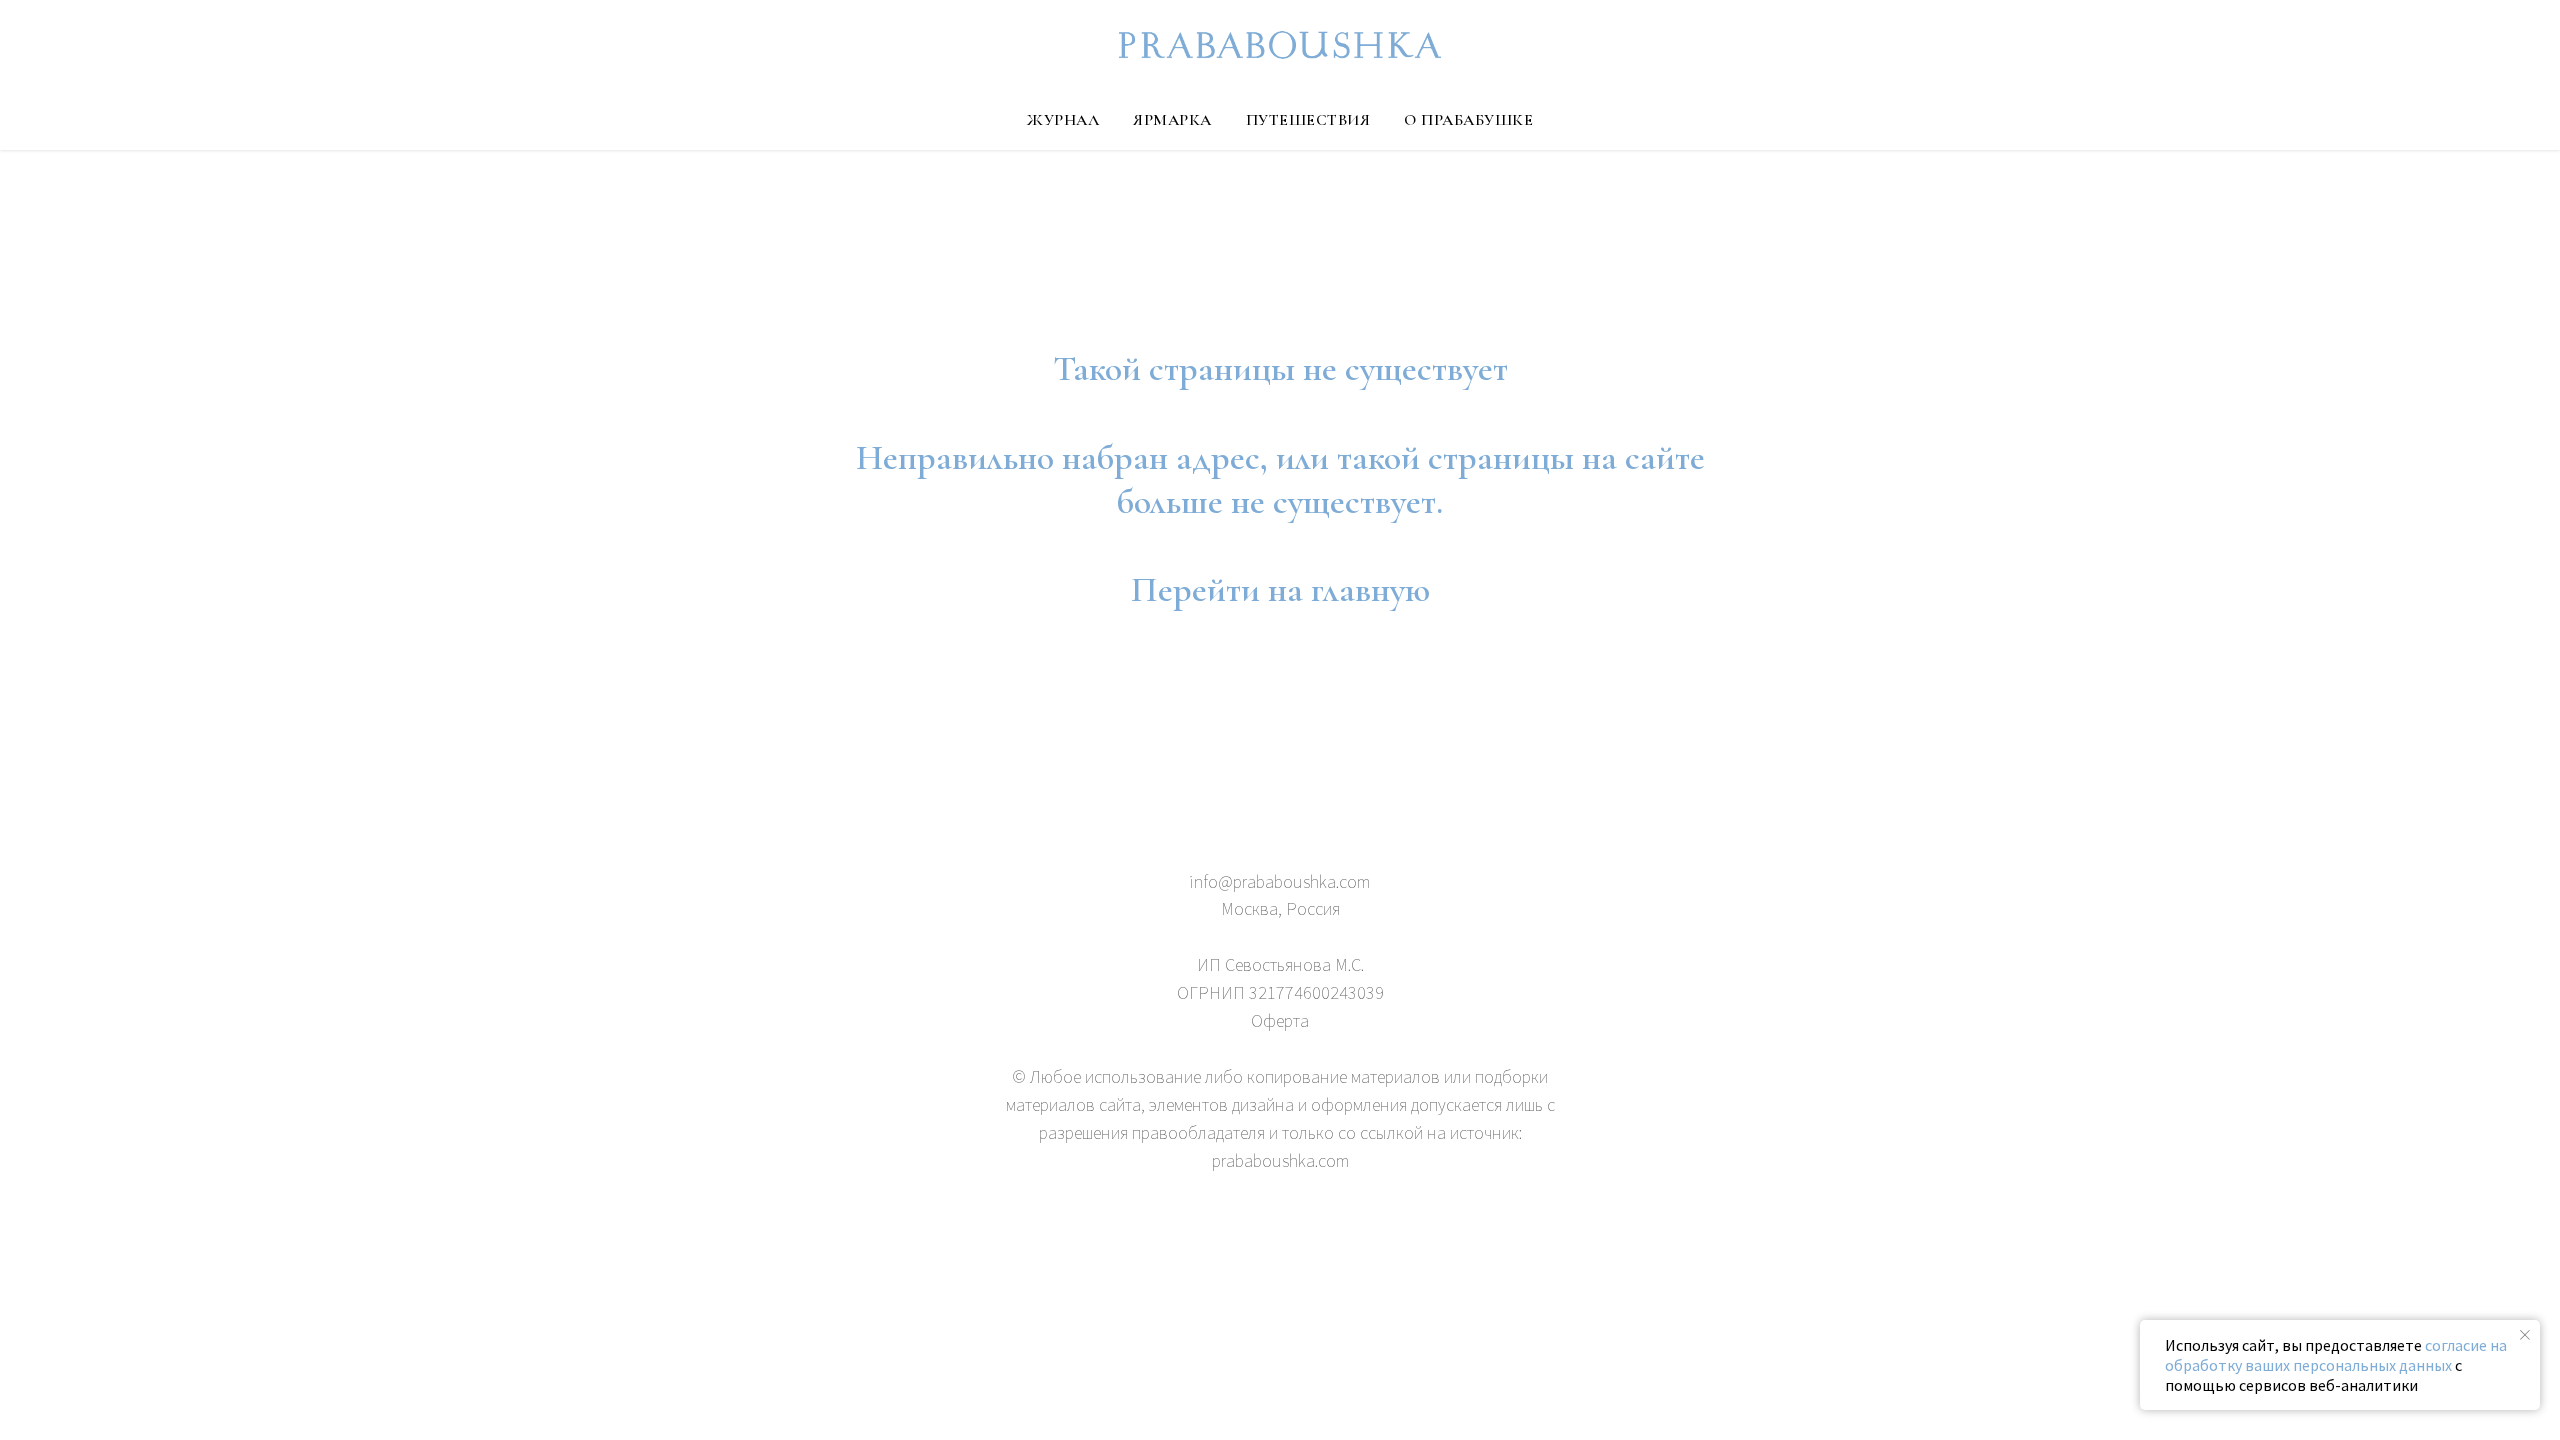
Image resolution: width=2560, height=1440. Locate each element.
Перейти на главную (1280, 589)
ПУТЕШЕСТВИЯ (1308, 120)
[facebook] (1262, 1247)
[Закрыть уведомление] (2525, 1335)
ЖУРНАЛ (1063, 120)
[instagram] (1298, 1247)
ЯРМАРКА (1172, 120)
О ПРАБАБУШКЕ (1468, 120)
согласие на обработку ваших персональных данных (2336, 1355)
